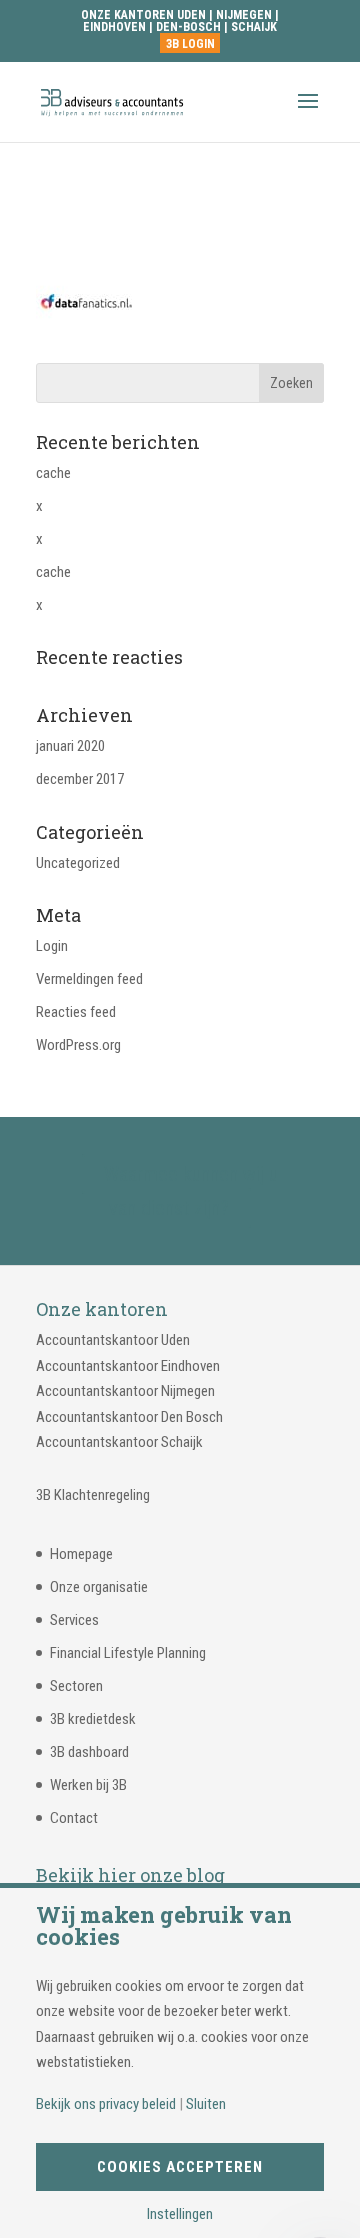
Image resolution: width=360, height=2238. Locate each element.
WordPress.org (78, 1045)
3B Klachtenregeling (93, 1495)
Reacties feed (76, 1012)
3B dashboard (89, 1752)
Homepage (81, 1554)
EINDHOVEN (114, 27)
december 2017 (80, 779)
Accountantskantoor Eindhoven (128, 1366)
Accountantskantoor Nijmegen (125, 1391)
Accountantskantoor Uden (113, 1340)
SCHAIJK (254, 27)
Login (52, 946)
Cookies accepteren (180, 2167)
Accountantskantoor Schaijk (119, 1442)
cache (53, 473)
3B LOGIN (190, 44)
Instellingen (180, 2214)
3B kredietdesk (93, 1719)
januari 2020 (70, 746)
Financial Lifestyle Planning (128, 1653)
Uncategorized (78, 863)
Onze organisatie (99, 1587)
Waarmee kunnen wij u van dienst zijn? (191, 1191)
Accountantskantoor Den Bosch (129, 1417)
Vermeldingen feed (89, 979)
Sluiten (206, 2104)
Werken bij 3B (88, 1785)
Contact (74, 1818)
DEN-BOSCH (190, 27)
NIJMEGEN (244, 15)
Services (74, 1620)
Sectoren (76, 1686)
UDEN (191, 15)
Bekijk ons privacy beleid (106, 2104)
